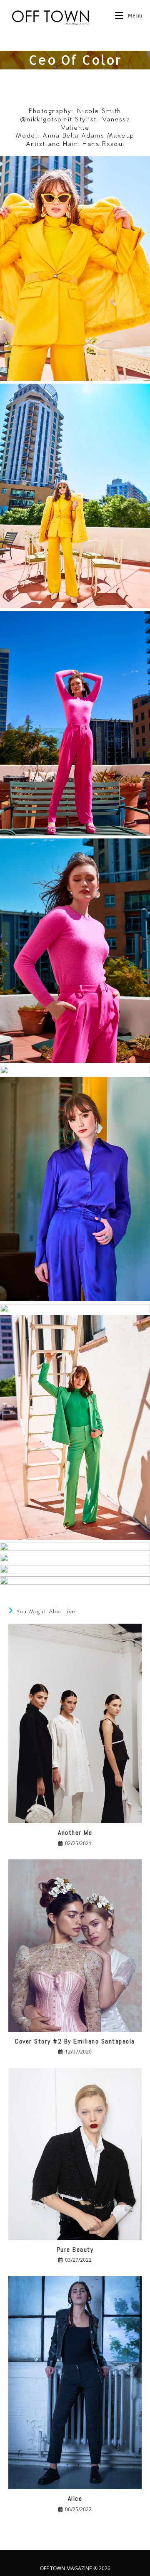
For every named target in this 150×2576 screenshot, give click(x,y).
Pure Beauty (75, 2249)
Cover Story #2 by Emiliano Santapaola (75, 2041)
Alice (75, 2498)
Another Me (75, 1833)
